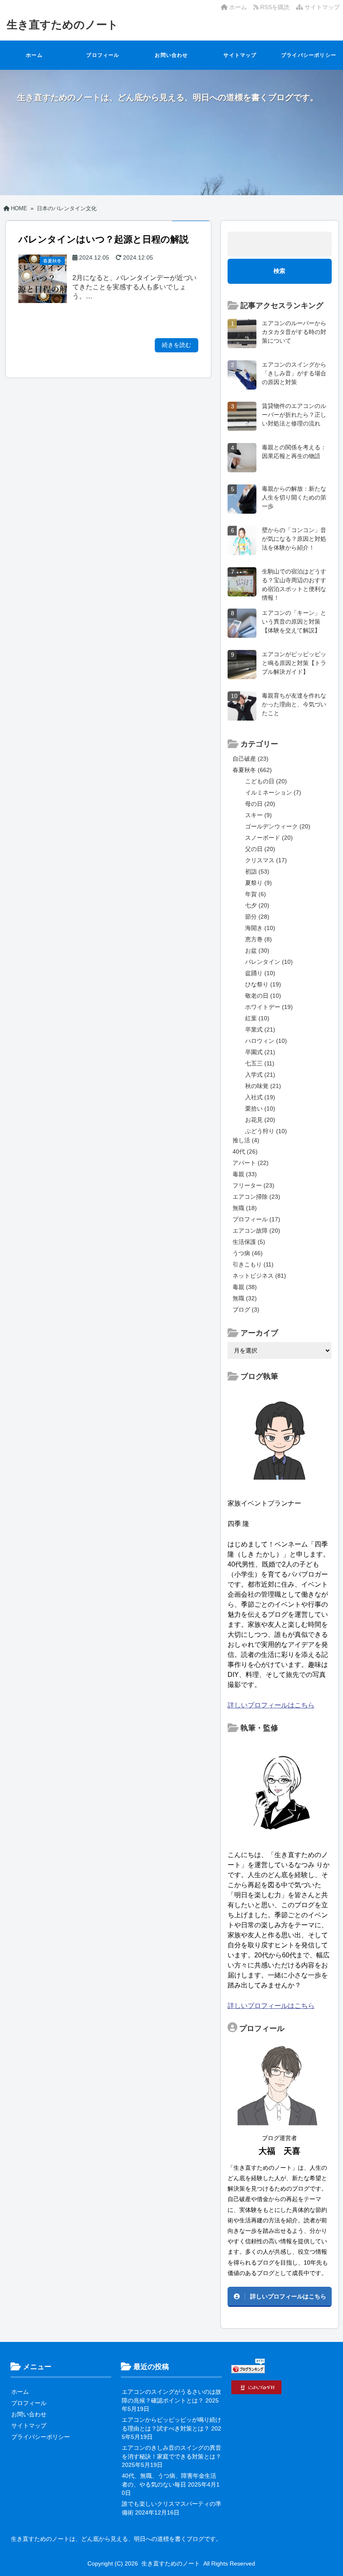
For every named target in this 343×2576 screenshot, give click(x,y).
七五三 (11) (260, 1063)
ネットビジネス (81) (259, 1276)
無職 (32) (245, 1298)
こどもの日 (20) (266, 781)
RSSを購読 (276, 7)
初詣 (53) (257, 871)
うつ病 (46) (248, 1253)
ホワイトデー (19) (269, 1007)
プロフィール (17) (256, 1219)
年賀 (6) (256, 894)
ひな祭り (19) (263, 984)
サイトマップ (321, 7)
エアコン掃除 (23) (256, 1197)
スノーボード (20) (269, 838)
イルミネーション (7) (273, 792)
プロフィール (103, 55)
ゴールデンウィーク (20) (278, 826)
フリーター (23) (253, 1185)
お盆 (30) (257, 950)
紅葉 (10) (257, 1018)
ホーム (237, 7)
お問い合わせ (171, 55)
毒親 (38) (245, 1287)
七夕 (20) (257, 905)
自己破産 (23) (251, 759)
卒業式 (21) (260, 1029)
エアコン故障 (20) (256, 1231)
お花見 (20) (260, 1120)
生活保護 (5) (249, 1242)
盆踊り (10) (260, 973)
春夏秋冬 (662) (252, 770)
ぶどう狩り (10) (266, 1131)
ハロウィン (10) (266, 1041)
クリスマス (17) (266, 860)
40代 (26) (245, 1152)
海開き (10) (260, 928)
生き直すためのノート (63, 25)
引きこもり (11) (253, 1264)
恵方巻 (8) (259, 939)
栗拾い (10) (260, 1108)
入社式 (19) (260, 1097)
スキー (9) (259, 815)
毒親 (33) (245, 1174)
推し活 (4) (246, 1140)
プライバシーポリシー (309, 55)
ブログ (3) (246, 1310)
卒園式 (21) (260, 1052)
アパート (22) (251, 1163)
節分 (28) (257, 917)
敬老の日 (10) (263, 996)
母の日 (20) (260, 804)
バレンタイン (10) (269, 962)
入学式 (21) (260, 1075)
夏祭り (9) (259, 883)
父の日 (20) (260, 849)
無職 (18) (245, 1208)
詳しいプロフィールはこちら (271, 1705)
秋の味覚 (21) (263, 1086)
